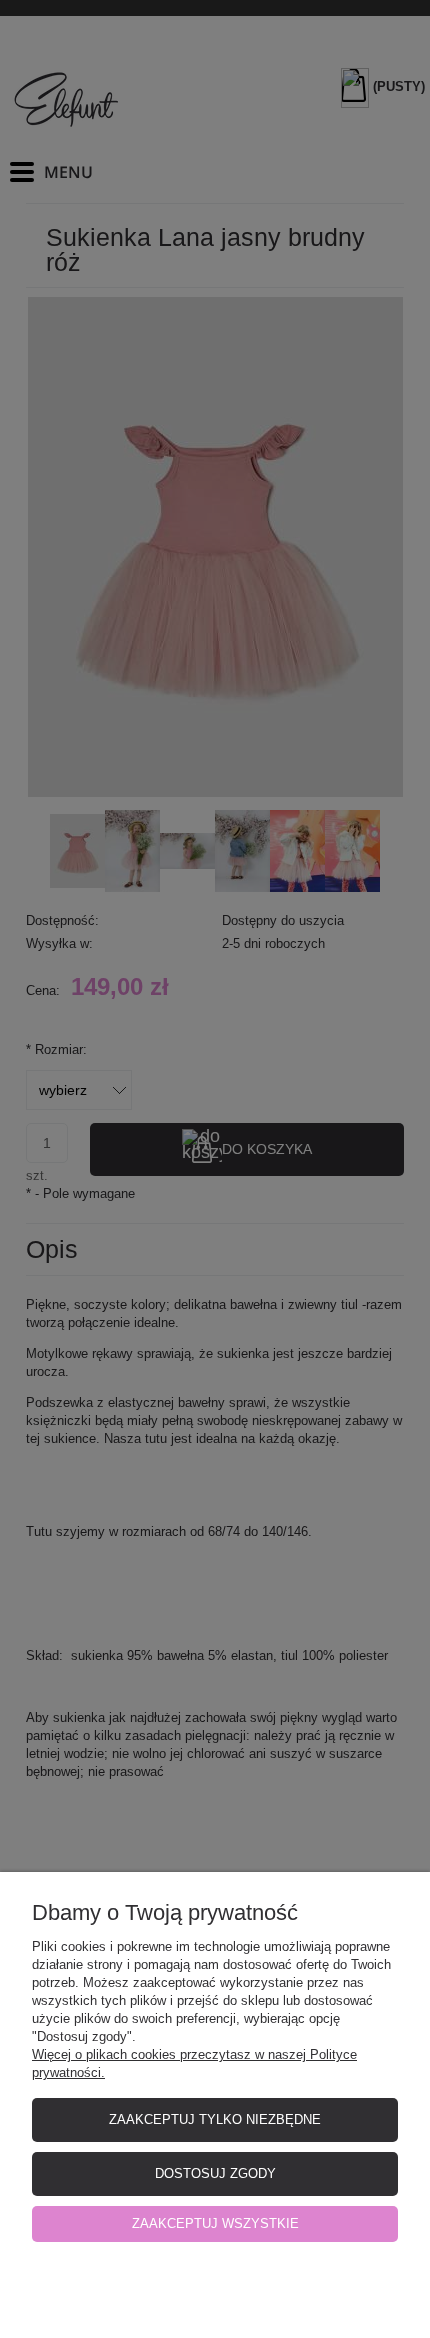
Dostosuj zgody (215, 2173)
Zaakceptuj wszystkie (215, 2223)
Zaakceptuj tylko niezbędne (215, 2119)
